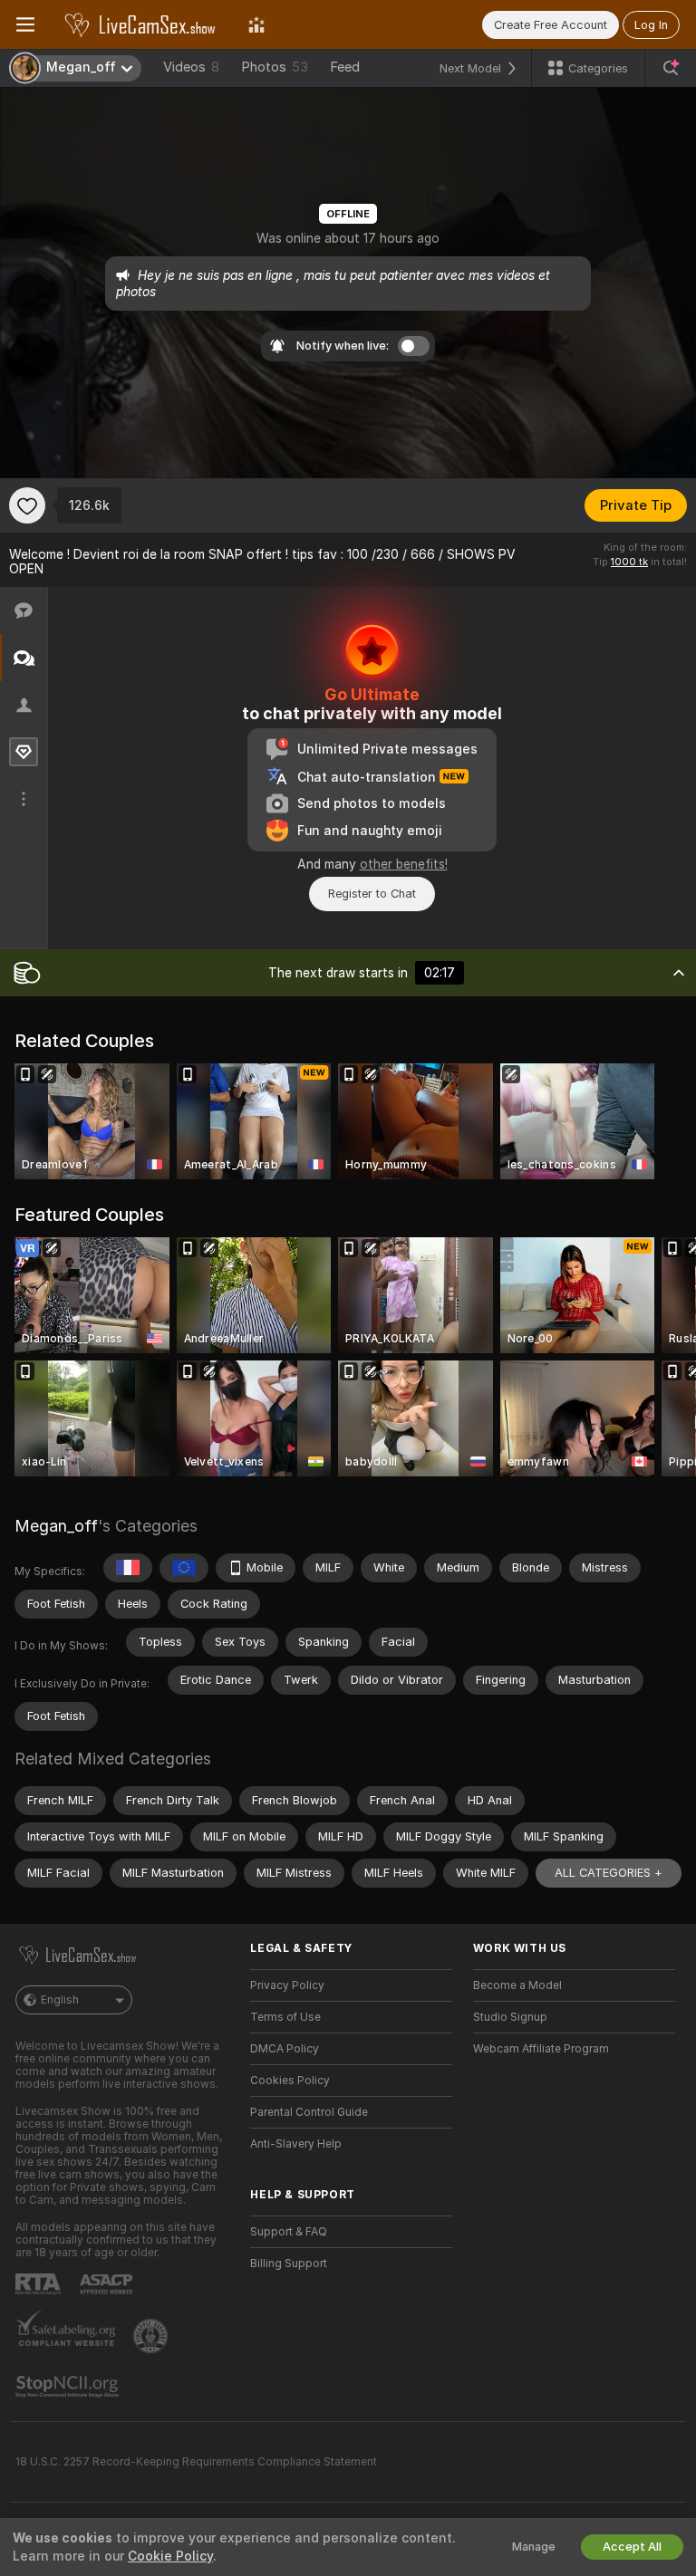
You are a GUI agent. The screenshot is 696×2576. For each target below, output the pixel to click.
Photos (275, 67)
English (60, 2000)
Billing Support (289, 2264)
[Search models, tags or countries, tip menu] (671, 68)
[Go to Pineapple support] (152, 2336)
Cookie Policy (170, 2556)
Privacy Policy (287, 1985)
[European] (184, 1568)
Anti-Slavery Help (296, 2144)
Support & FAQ (289, 2232)
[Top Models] (256, 24)
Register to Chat (372, 894)
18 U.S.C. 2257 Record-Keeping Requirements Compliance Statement (196, 2462)
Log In (651, 25)
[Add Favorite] (27, 505)
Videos (191, 67)
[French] (128, 1568)
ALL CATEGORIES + (609, 1873)
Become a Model (517, 1985)
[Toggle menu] (25, 24)
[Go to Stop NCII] (69, 2387)
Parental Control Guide (309, 2112)
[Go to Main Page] (141, 24)
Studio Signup (510, 2017)
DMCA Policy (285, 2049)
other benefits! (404, 864)
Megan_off (56, 1526)
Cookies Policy (290, 2081)
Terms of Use (285, 2017)
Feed (345, 67)
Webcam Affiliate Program (541, 2049)
